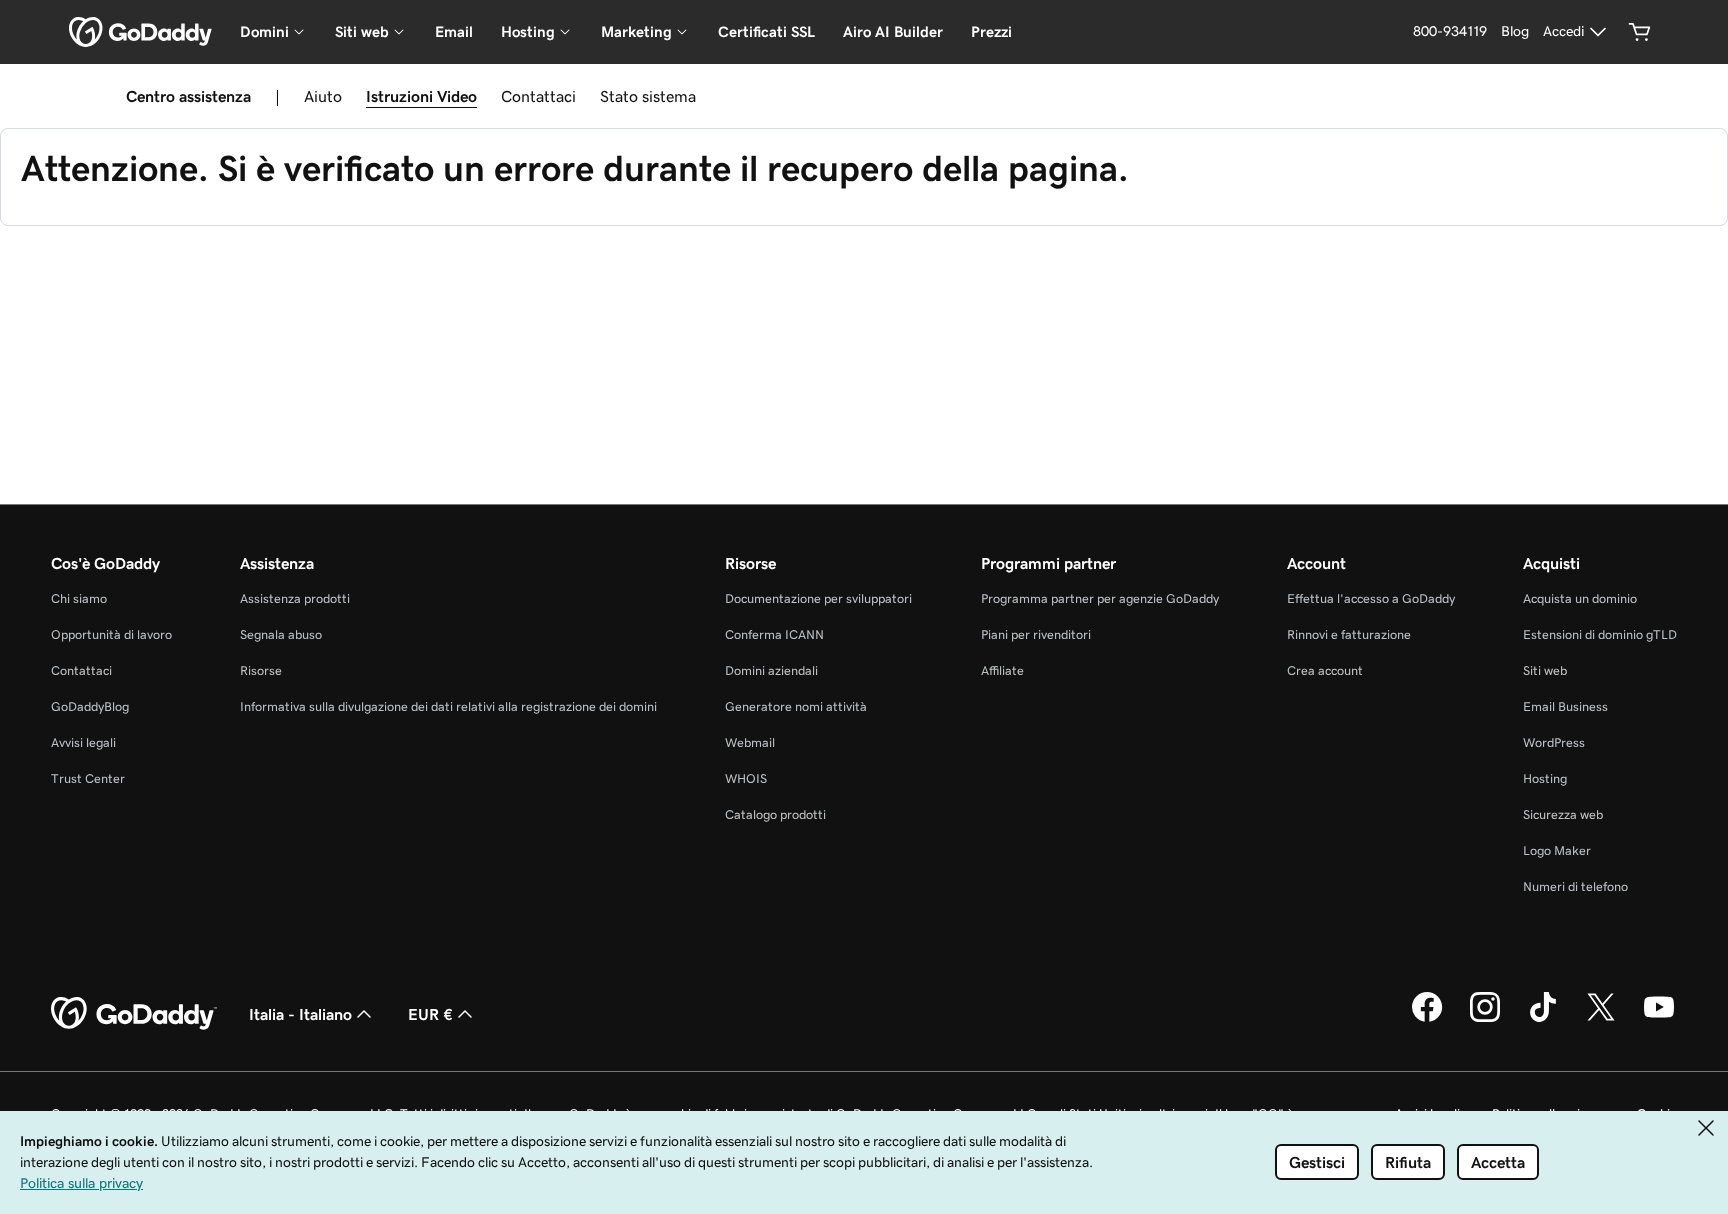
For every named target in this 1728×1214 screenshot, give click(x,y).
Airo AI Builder (893, 31)
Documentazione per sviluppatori (818, 598)
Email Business (1565, 706)
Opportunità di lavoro (111, 634)
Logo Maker (1557, 850)
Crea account (1325, 670)
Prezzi (991, 31)
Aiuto (323, 96)
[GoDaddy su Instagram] (1485, 1019)
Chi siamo (79, 598)
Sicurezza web (1563, 814)
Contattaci (538, 96)
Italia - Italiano (300, 1014)
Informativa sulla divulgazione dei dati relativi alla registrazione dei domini (448, 706)
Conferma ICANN (774, 634)
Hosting (1545, 778)
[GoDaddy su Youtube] (1659, 1019)
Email (454, 31)
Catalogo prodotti (775, 814)
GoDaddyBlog (90, 706)
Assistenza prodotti (295, 598)
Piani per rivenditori (1036, 634)
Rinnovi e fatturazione (1349, 634)
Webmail (750, 742)
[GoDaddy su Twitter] (1601, 1019)
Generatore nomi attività (796, 706)
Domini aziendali (771, 670)
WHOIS (746, 778)
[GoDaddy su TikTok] (1543, 1019)
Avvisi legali (83, 742)
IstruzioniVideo (421, 96)
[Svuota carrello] (1640, 32)
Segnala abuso (281, 634)
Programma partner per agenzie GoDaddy (1100, 598)
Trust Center (88, 778)
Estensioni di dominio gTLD (1600, 634)
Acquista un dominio (1580, 598)
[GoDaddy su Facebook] (1427, 1019)
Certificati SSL (766, 31)
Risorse (261, 670)
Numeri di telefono (1575, 886)
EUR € (430, 1014)
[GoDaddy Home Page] (134, 1014)
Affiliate (1002, 670)
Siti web (1545, 670)
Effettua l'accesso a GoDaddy (1371, 598)
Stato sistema (648, 96)
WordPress (1554, 742)
